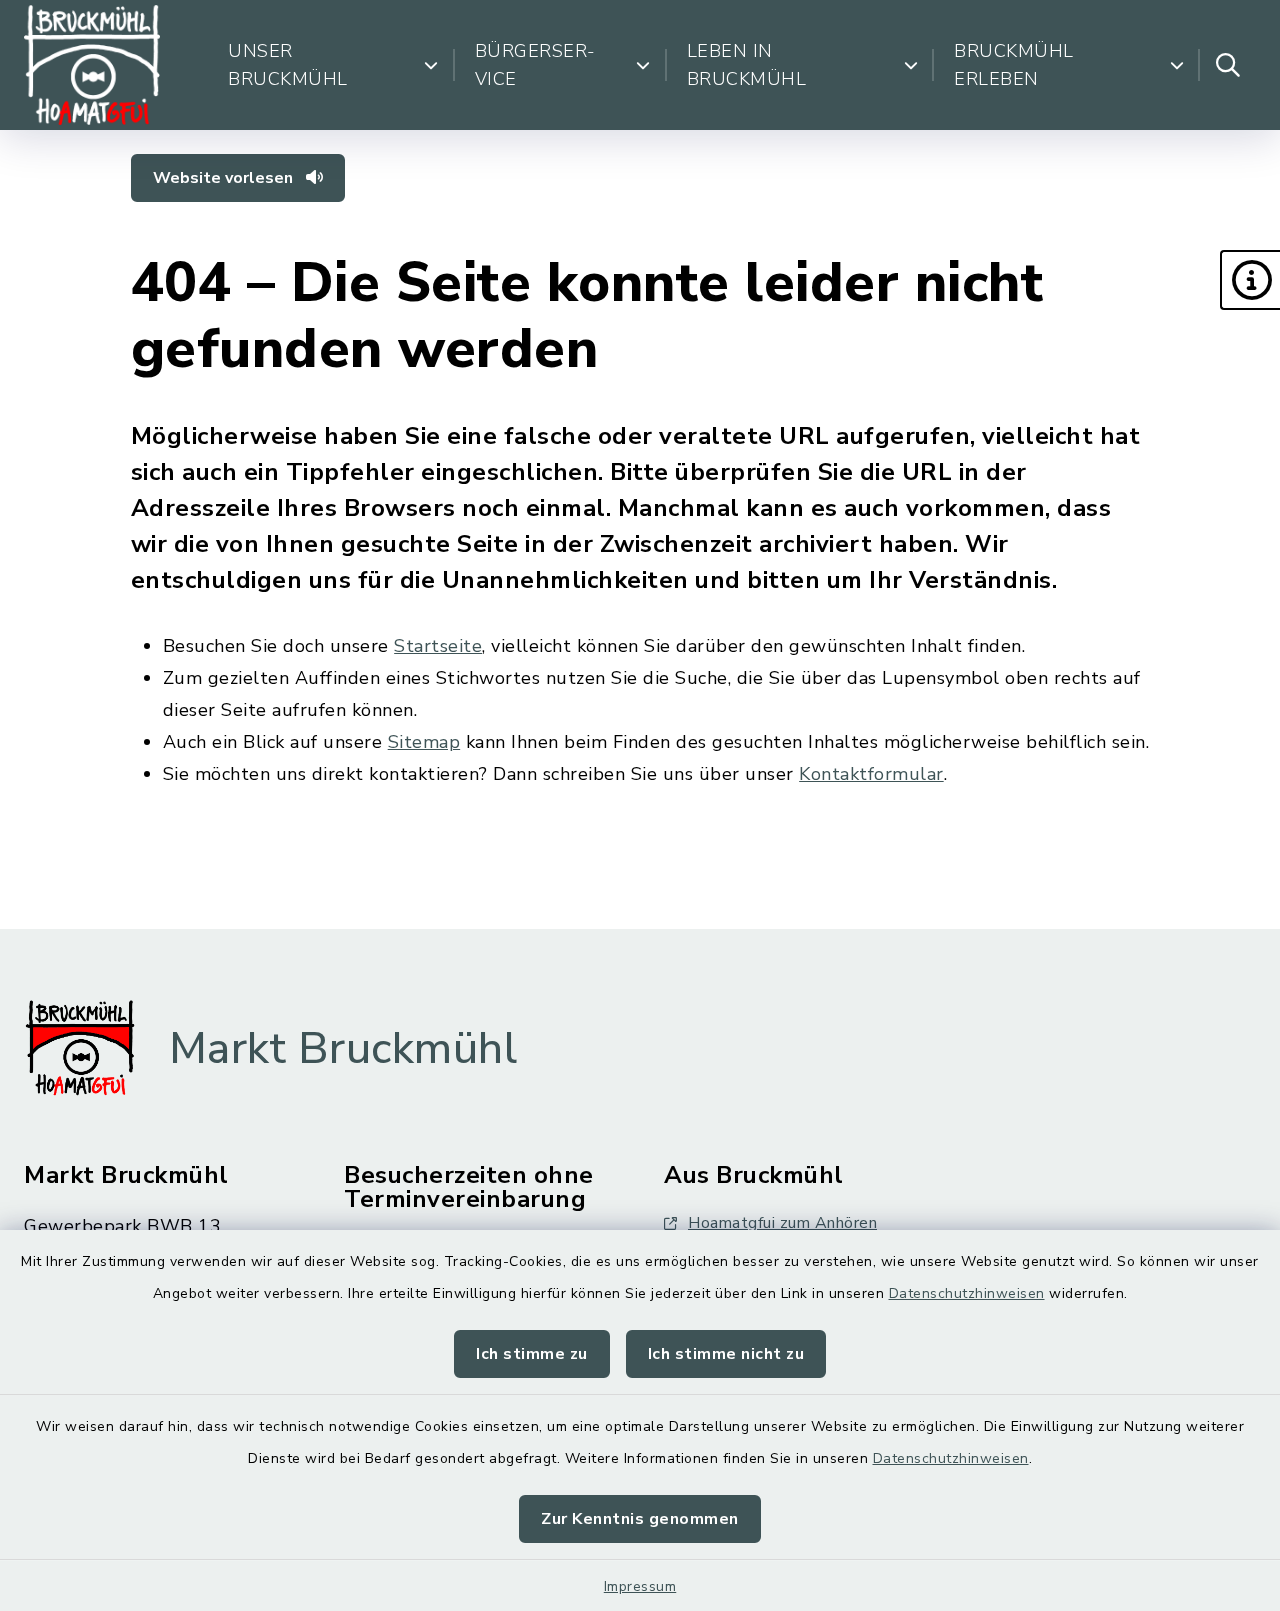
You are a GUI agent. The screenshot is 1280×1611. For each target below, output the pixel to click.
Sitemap (424, 742)
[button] (1250, 280)
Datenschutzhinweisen (967, 1293)
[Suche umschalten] (1228, 65)
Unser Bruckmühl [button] (288, 65)
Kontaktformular (871, 774)
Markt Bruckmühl (343, 1049)
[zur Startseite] (92, 65)
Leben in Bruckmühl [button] (747, 65)
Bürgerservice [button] (535, 65)
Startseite (438, 646)
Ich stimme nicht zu (726, 1354)
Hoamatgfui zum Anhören (782, 1223)
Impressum (640, 1586)
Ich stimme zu (532, 1354)
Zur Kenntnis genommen (640, 1519)
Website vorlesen (225, 178)
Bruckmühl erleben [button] (1014, 65)
